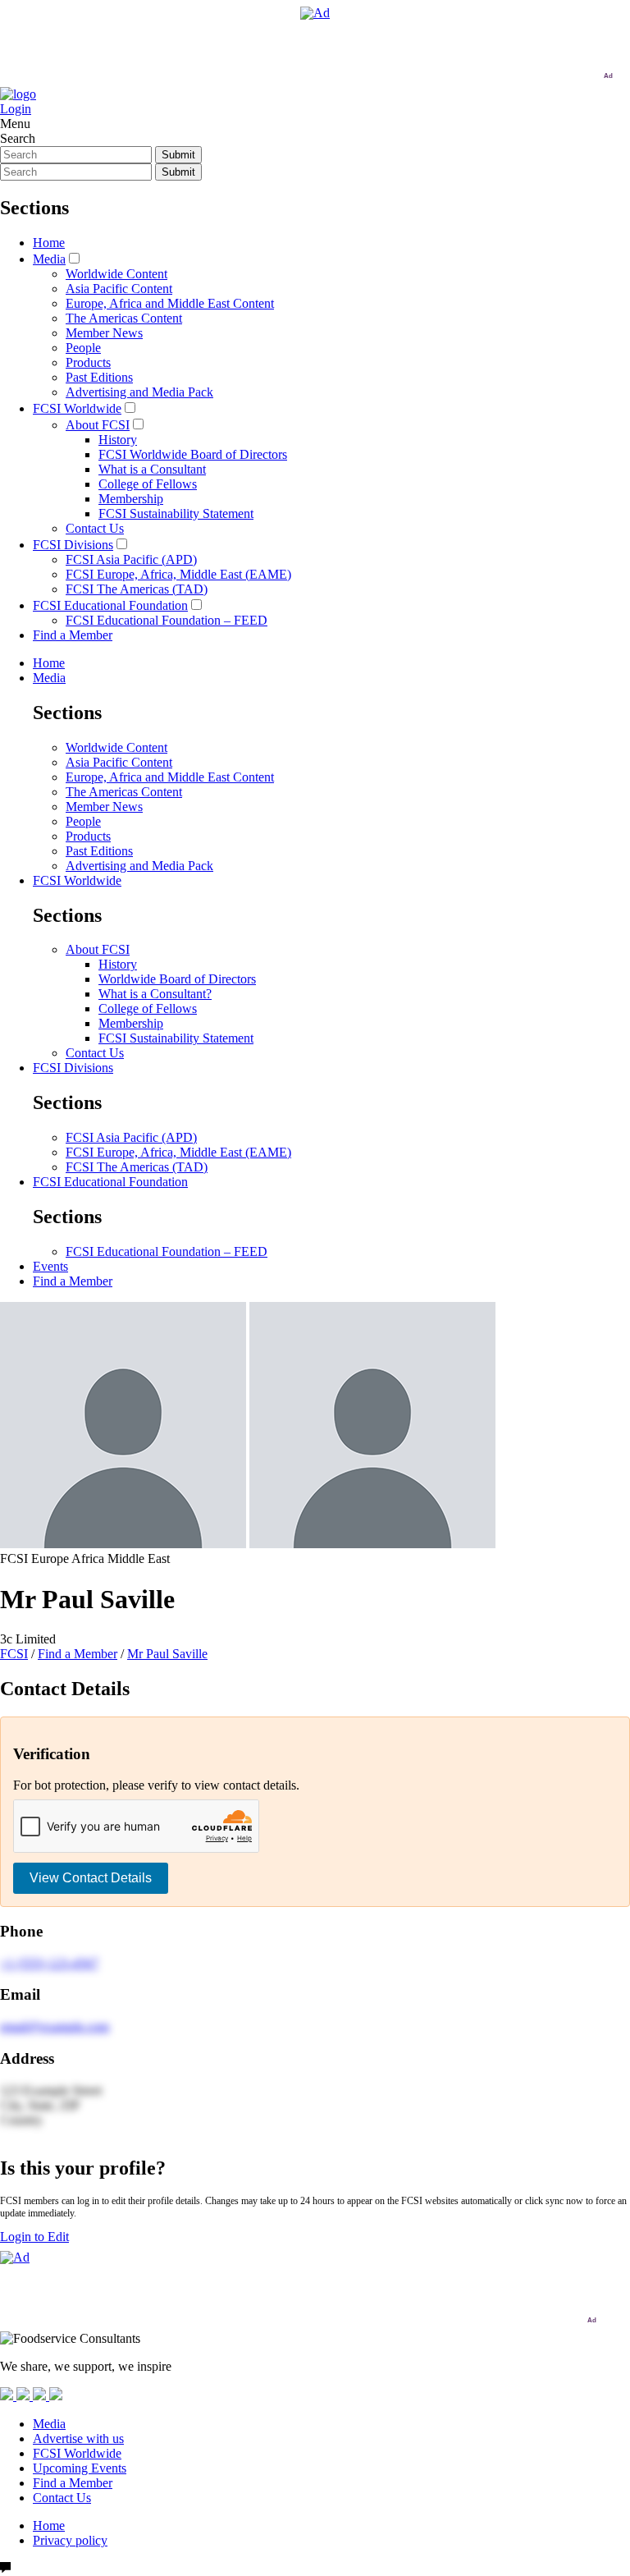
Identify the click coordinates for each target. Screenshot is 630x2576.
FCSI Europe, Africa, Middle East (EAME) (178, 574)
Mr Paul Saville (167, 1654)
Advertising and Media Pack (139, 392)
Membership (131, 499)
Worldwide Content (116, 274)
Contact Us (95, 528)
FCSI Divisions (73, 545)
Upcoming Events (80, 2468)
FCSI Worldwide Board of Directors (193, 454)
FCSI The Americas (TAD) (137, 589)
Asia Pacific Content (119, 289)
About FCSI (98, 425)
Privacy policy (70, 2540)
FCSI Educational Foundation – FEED (167, 620)
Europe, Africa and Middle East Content (170, 303)
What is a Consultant (152, 469)
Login (16, 109)
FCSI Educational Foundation (110, 605)
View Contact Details (91, 1878)
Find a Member (73, 635)
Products (88, 362)
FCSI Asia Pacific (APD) (131, 559)
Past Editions (99, 377)
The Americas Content (124, 318)
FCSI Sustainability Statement (176, 513)
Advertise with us (78, 2438)
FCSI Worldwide (77, 408)
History (118, 440)
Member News (104, 333)
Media (49, 259)
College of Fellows (148, 484)
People (83, 348)
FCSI (14, 1654)
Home (49, 243)
